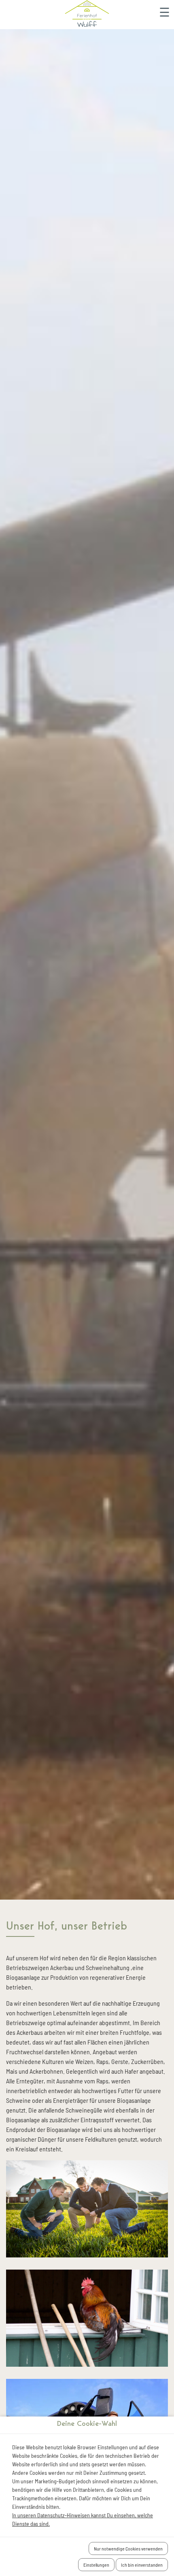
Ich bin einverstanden (142, 2565)
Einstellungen (96, 2565)
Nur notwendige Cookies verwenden (128, 2548)
